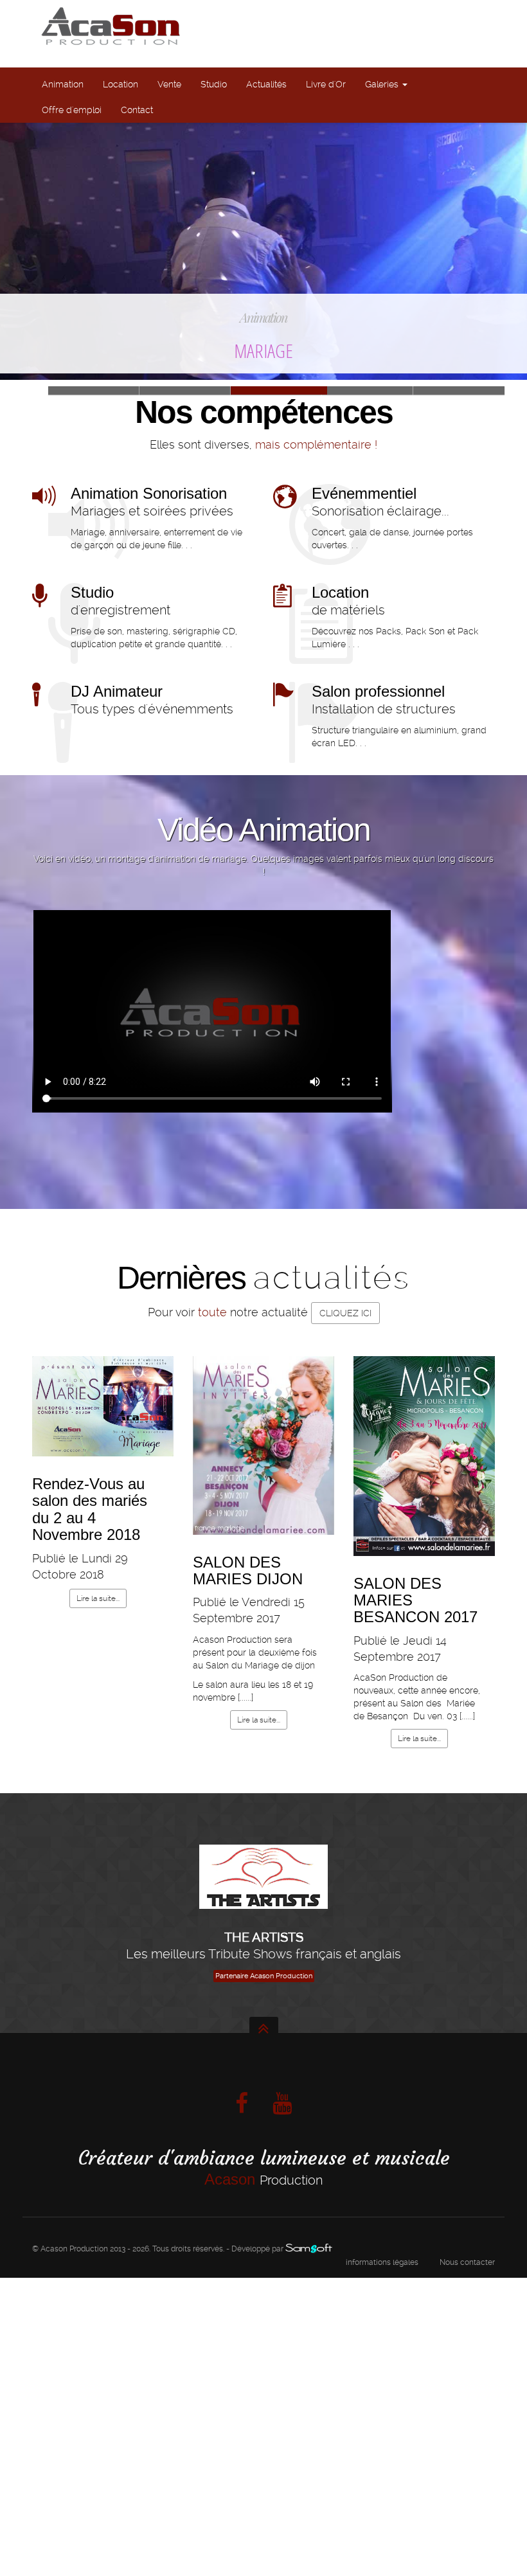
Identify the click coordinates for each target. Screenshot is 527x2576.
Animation (63, 84)
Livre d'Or (326, 84)
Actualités (266, 84)
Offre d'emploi (72, 110)
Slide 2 (368, 390)
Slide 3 (459, 390)
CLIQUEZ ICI (345, 1313)
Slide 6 (185, 390)
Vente (169, 84)
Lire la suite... (98, 1598)
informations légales (382, 2262)
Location (121, 84)
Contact (137, 110)
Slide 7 (94, 390)
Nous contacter (467, 2262)
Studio (214, 84)
